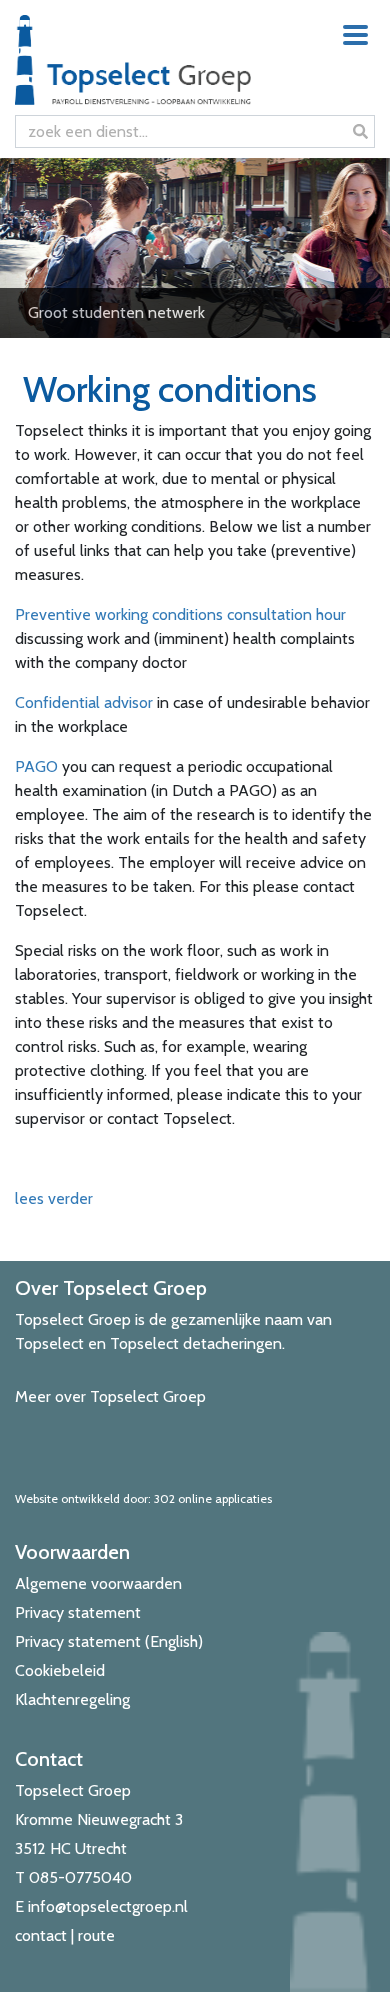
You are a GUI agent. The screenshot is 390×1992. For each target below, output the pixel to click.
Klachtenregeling (72, 1699)
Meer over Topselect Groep (110, 1396)
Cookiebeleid (60, 1670)
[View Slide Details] (195, 248)
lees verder (54, 1198)
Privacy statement (78, 1612)
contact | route (65, 1935)
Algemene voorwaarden (98, 1583)
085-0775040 (80, 1877)
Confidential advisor (84, 702)
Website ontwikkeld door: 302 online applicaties (143, 1498)
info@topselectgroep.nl (108, 1906)
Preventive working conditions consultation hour (180, 614)
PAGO (36, 766)
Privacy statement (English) (109, 1641)
